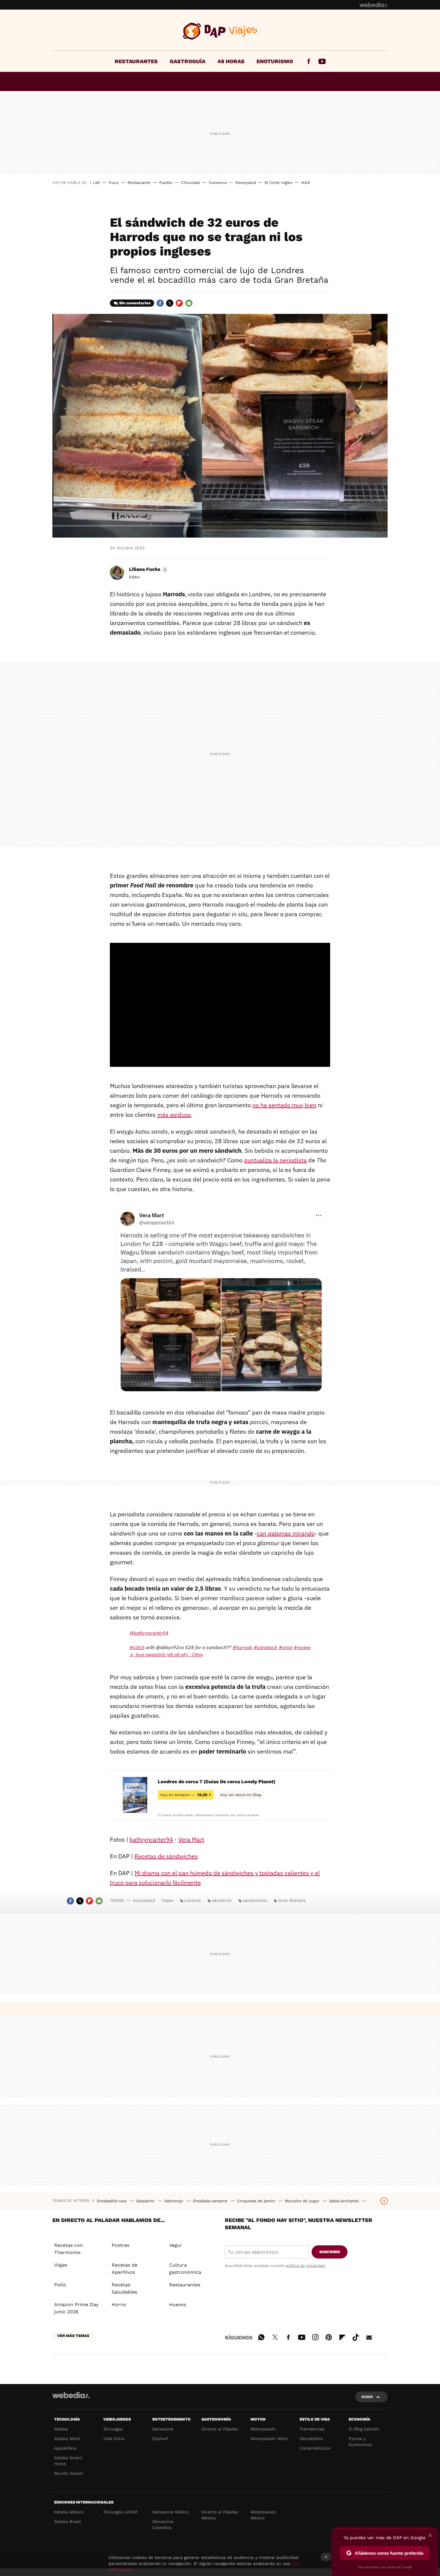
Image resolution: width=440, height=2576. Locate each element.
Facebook (309, 61)
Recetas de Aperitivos (125, 2269)
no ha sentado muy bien (284, 1105)
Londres (193, 1900)
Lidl (96, 183)
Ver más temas (73, 2336)
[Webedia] (374, 5)
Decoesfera (311, 2439)
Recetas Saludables (124, 2288)
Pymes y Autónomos (360, 2442)
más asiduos (174, 1115)
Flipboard (179, 303)
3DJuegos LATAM (120, 2512)
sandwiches (255, 1900)
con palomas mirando (286, 1533)
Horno (119, 2305)
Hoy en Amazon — (186, 1795)
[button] (148, 569)
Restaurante (139, 183)
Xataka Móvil (67, 2439)
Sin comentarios (135, 303)
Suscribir (330, 2252)
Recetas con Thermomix (69, 2249)
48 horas (231, 61)
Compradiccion (315, 2448)
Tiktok (356, 2336)
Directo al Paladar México (220, 2515)
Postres (120, 2245)
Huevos (178, 2305)
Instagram (315, 2336)
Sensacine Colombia (163, 2524)
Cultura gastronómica (185, 2269)
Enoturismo (275, 61)
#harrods (243, 1647)
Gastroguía (188, 61)
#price (286, 1647)
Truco (114, 183)
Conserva (218, 183)
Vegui (175, 2245)
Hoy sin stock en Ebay (241, 1795)
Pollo (60, 2285)
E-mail (189, 303)
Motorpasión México (263, 2515)
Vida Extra (114, 2439)
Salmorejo (174, 2201)
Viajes (220, 31)
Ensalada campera (211, 2201)
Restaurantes (136, 61)
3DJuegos (113, 2429)
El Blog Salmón (364, 2429)
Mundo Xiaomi (69, 2473)
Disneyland (246, 183)
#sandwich (266, 1647)
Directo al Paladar (220, 2429)
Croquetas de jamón (257, 2201)
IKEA (306, 183)
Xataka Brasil (67, 2521)
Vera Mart (191, 1839)
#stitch (137, 1647)
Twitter (170, 303)
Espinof (160, 2439)
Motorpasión (263, 2429)
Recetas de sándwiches (166, 1856)
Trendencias (312, 2429)
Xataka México (69, 2512)
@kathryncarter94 (149, 1633)
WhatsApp (261, 2336)
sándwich (222, 1900)
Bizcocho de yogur (303, 2201)
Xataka (61, 2429)
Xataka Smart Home (68, 2461)
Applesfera (65, 2448)
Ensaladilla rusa (112, 2201)
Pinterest (329, 2336)
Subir (367, 2397)
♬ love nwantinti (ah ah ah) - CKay (166, 1654)
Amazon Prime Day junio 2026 (76, 2308)
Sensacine (163, 2429)
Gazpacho (146, 2201)
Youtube (322, 61)
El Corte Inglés (279, 183)
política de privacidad (305, 2266)
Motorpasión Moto (269, 2439)
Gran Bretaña (292, 1900)
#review (302, 1647)
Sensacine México (171, 2512)
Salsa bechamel (345, 2201)
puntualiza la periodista (275, 1160)
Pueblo (166, 183)
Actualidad (144, 1900)
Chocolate (191, 183)
